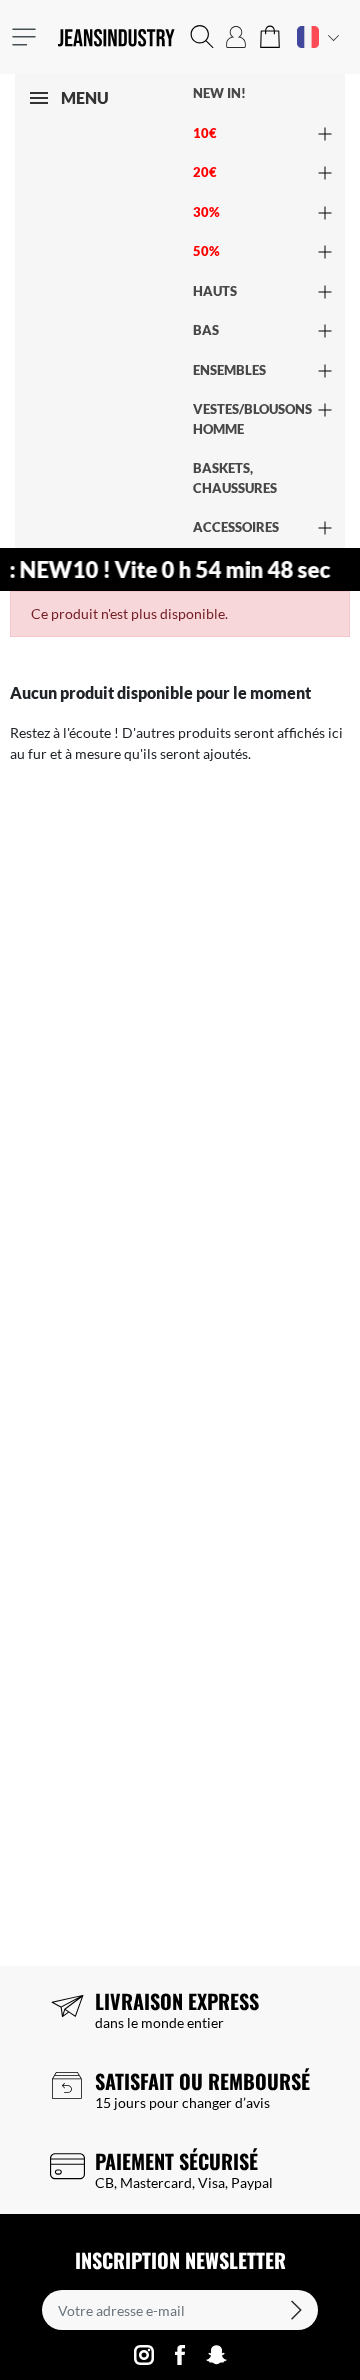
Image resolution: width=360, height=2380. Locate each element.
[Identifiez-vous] (236, 37)
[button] (202, 37)
